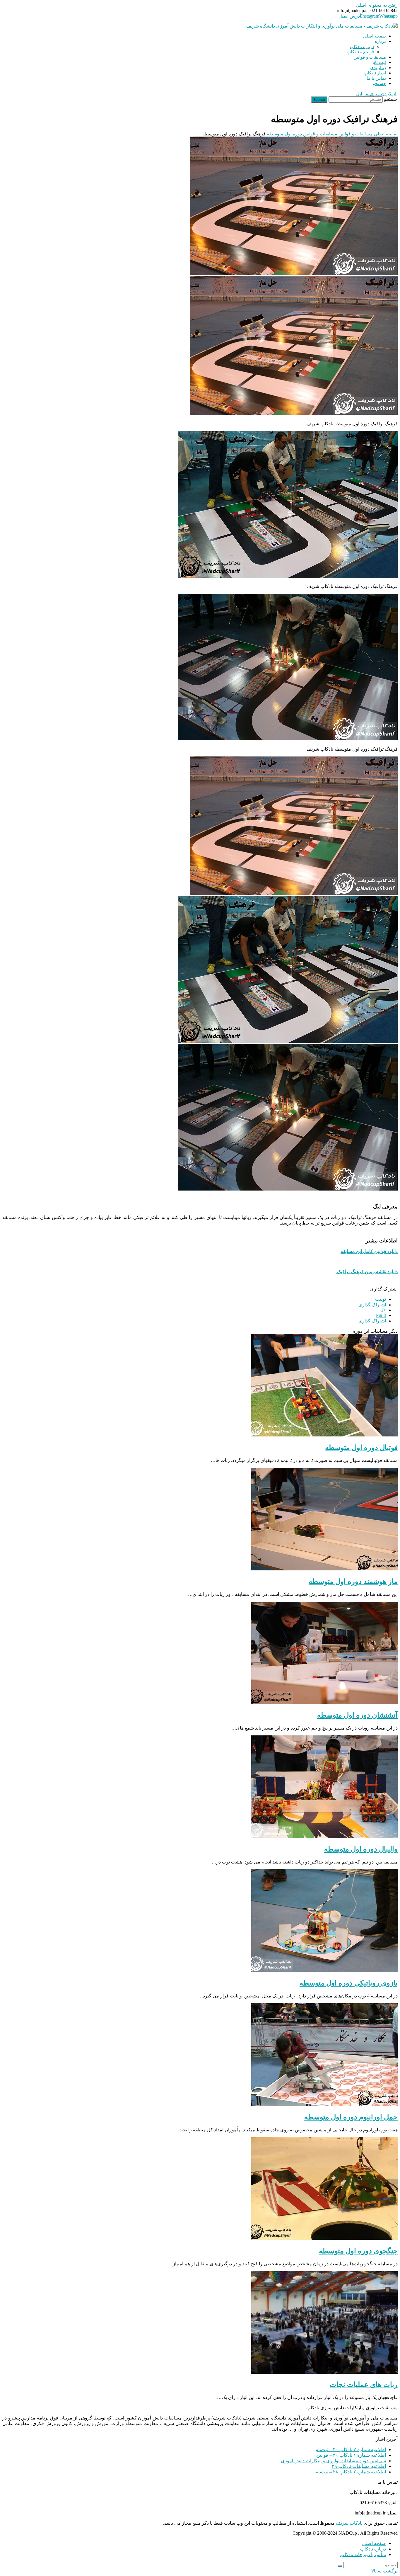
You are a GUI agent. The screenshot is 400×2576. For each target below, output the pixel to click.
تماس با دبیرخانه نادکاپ (363, 2554)
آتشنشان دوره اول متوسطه (357, 1715)
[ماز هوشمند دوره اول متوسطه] (324, 1569)
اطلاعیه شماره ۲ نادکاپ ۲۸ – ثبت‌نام (351, 2472)
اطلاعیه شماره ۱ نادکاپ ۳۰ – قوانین (351, 2455)
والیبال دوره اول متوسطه (361, 1849)
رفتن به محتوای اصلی (377, 5)
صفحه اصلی (374, 2543)
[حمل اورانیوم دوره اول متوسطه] (324, 2104)
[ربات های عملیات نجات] (324, 2372)
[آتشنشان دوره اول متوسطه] (324, 1703)
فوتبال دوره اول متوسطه (361, 1448)
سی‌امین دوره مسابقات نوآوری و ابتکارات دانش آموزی (333, 2461)
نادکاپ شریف (349, 2523)
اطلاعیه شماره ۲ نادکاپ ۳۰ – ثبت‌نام (351, 2450)
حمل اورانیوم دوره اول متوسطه (351, 2117)
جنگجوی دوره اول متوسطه (358, 2251)
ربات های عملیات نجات (364, 2385)
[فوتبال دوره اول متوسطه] (324, 1435)
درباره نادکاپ (373, 2549)
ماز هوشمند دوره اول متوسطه (353, 1582)
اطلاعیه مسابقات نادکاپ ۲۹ (359, 2466)
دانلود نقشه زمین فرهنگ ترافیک (367, 1272)
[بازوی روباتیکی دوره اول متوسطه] (324, 1970)
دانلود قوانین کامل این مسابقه (369, 1251)
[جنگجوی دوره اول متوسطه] (324, 2238)
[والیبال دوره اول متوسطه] (324, 1836)
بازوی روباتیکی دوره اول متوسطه (349, 1983)
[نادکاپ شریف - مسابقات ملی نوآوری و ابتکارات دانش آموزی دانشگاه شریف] (322, 26)
